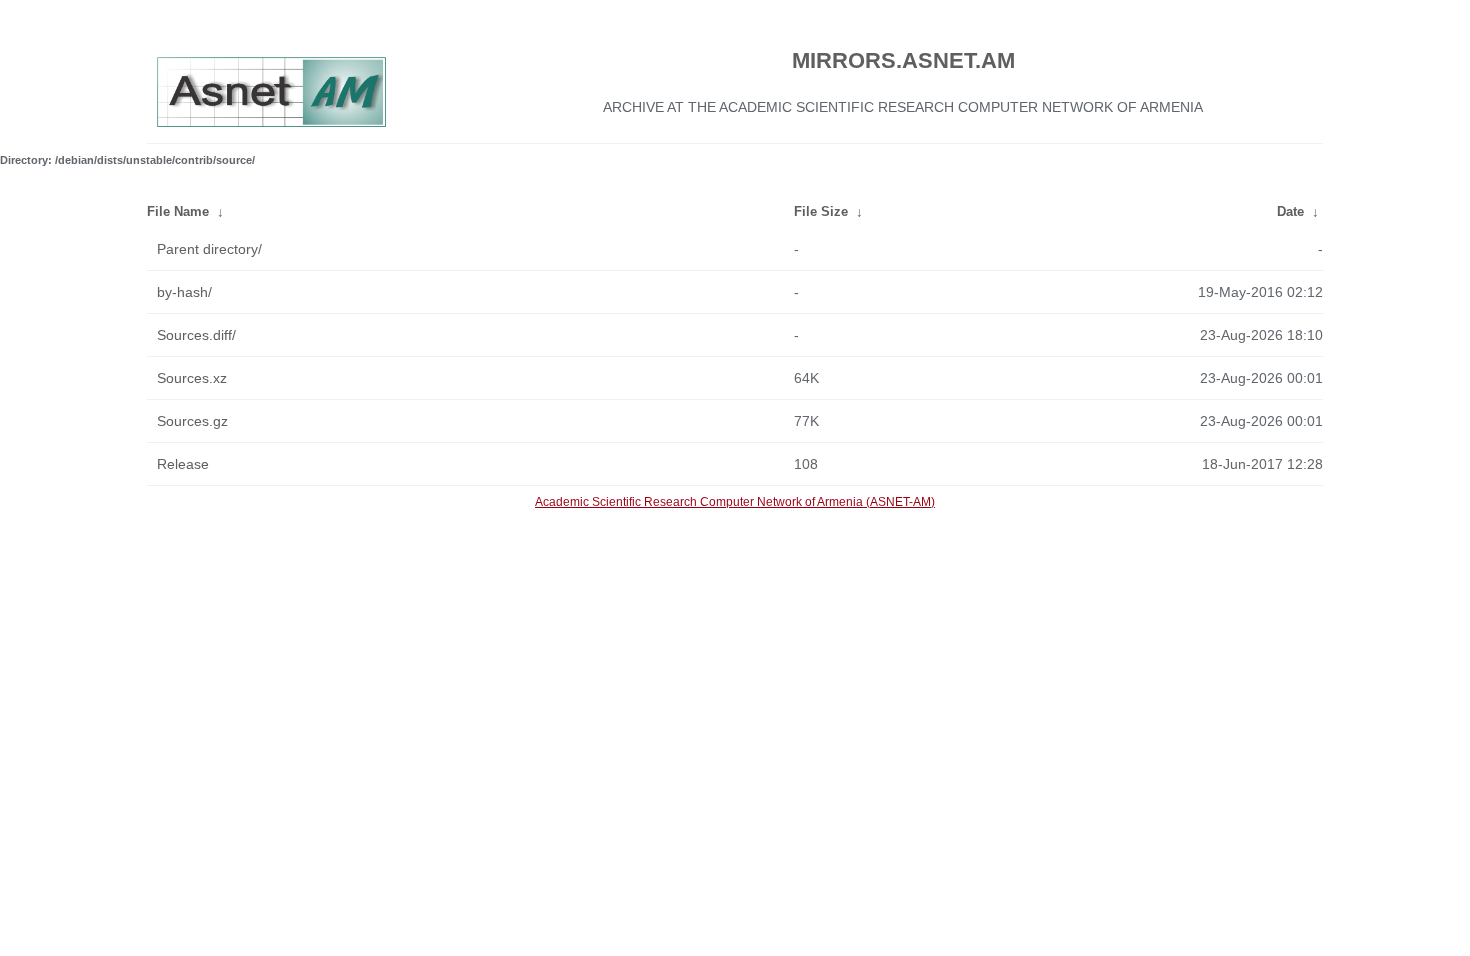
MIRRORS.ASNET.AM (903, 60)
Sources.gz (192, 421)
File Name (178, 211)
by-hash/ (184, 292)
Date (1290, 211)
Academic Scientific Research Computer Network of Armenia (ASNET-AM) (735, 502)
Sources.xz (192, 378)
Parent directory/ (209, 249)
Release (183, 464)
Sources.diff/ (196, 335)
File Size (821, 211)
